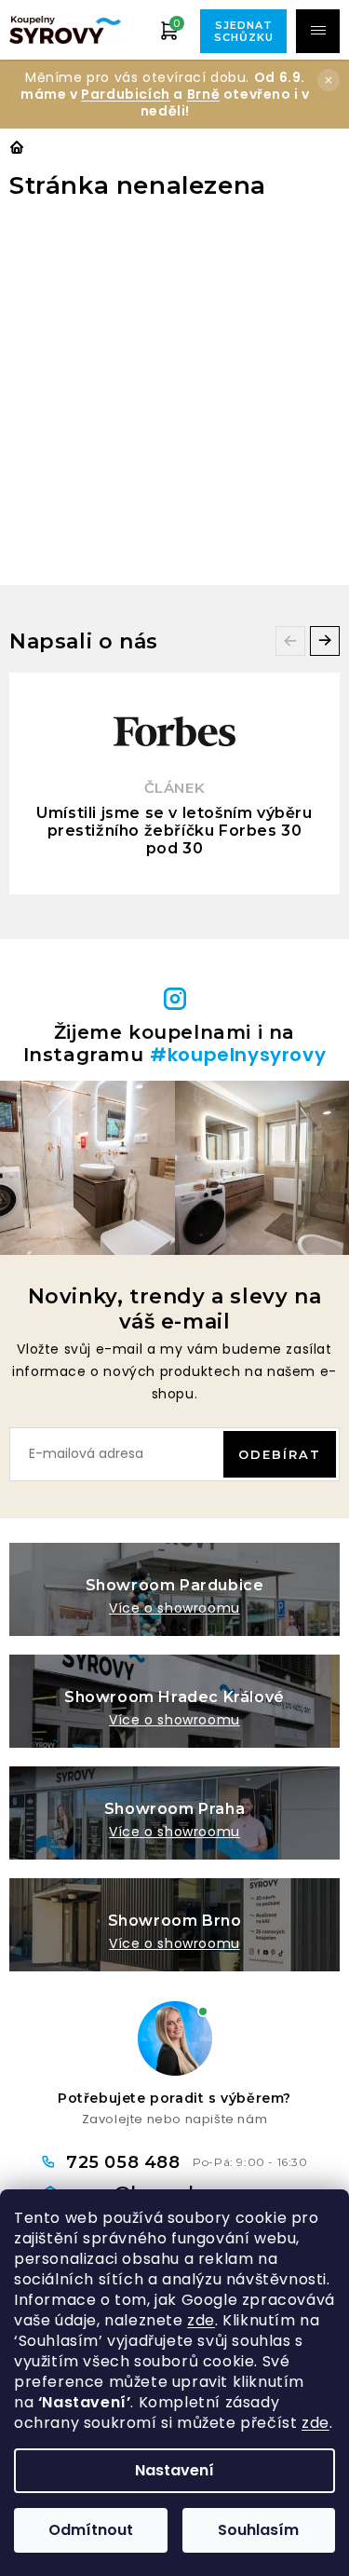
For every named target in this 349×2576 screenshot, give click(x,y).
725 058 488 (126, 2162)
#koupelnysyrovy (238, 1055)
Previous (290, 641)
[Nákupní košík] (169, 30)
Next (325, 641)
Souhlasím (258, 2530)
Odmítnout (91, 2530)
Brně (203, 94)
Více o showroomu (174, 1608)
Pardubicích (126, 94)
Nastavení (174, 2470)
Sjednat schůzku (244, 31)
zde (201, 2320)
